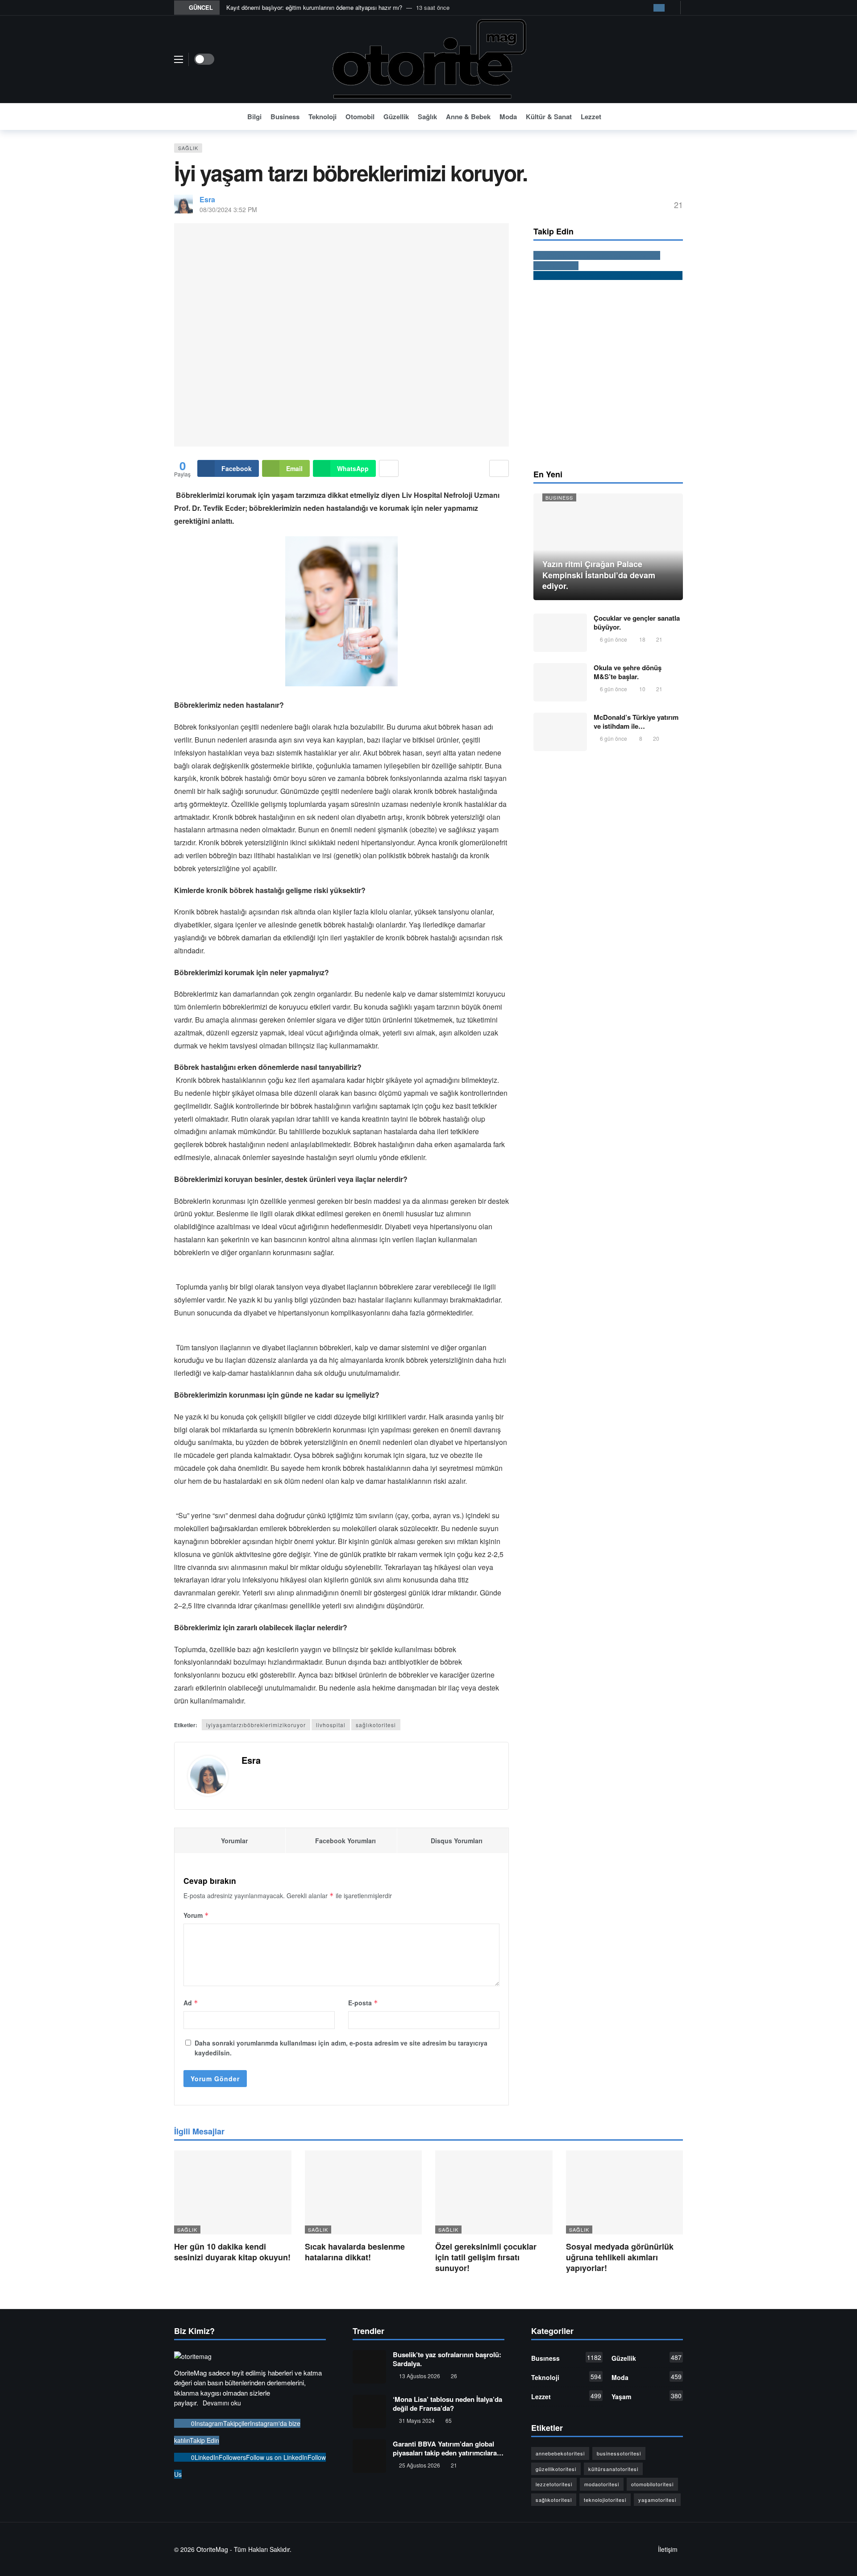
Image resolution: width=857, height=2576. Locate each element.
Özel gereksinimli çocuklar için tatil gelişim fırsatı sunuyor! (486, 2257)
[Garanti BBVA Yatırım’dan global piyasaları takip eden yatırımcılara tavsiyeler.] (369, 2456)
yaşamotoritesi (657, 2500)
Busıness (559, 497)
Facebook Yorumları (345, 1841)
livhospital (331, 1725)
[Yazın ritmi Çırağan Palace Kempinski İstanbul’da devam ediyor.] (608, 547)
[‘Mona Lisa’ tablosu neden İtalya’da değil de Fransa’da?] (369, 2411)
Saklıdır (280, 2549)
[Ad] (608, 374)
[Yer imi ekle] (499, 468)
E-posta (363, 2003)
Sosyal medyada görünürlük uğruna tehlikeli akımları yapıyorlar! (620, 2257)
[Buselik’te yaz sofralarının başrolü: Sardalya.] (369, 2367)
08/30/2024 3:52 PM (228, 209)
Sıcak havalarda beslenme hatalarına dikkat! (355, 2252)
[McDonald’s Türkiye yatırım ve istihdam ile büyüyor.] (560, 732)
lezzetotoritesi (554, 2484)
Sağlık (188, 148)
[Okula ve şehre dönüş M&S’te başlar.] (560, 682)
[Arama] (676, 117)
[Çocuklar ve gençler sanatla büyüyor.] (560, 633)
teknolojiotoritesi (605, 2500)
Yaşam (647, 2396)
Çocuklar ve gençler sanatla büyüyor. (637, 622)
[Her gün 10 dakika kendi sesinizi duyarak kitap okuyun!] (233, 2192)
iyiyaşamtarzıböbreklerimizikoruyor (256, 1725)
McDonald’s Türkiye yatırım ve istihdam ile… (636, 722)
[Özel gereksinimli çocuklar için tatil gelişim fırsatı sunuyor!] (494, 2192)
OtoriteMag (212, 2549)
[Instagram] (659, 8)
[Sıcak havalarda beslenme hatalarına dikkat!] (364, 2192)
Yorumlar (234, 1841)
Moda (647, 2377)
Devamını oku (222, 2403)
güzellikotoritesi (556, 2469)
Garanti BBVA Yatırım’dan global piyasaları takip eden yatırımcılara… (448, 2448)
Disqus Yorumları (457, 1841)
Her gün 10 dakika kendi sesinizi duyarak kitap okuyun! (232, 2252)
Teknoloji (566, 2377)
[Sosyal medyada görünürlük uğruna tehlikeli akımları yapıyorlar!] (625, 2192)
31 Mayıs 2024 (417, 2420)
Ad (191, 2003)
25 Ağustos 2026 (420, 2465)
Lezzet (566, 2396)
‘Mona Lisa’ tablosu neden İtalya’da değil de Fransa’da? (447, 2404)
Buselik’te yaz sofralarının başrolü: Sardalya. (447, 2359)
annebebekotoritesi (560, 2453)
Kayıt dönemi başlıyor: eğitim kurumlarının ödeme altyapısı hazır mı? (314, 7)
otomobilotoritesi (652, 2484)
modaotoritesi (602, 2484)
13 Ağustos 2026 (420, 2376)
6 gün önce (614, 639)
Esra (207, 199)
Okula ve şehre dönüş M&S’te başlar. (628, 672)
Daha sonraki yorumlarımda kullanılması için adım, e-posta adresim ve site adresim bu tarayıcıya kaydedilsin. (341, 2048)
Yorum (196, 1915)
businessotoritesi (619, 2453)
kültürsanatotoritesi (613, 2469)
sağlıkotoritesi (376, 1725)
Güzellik (647, 2358)
